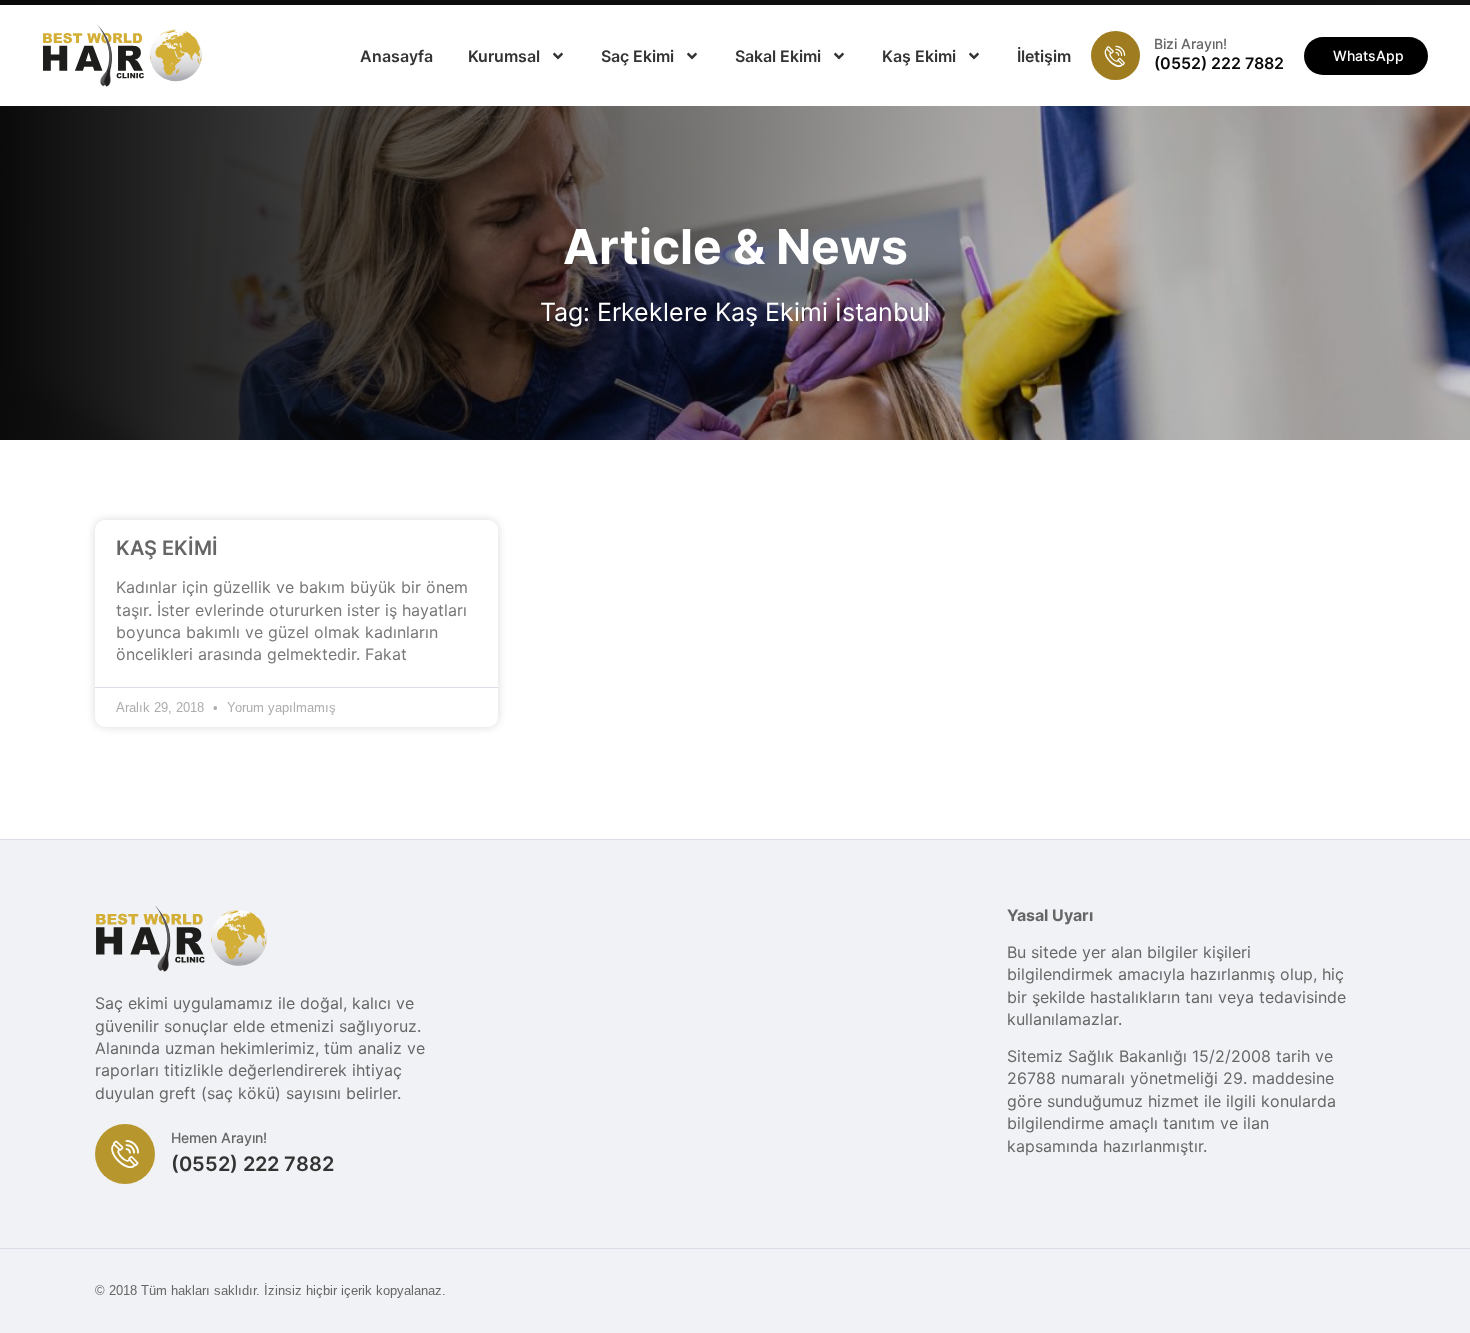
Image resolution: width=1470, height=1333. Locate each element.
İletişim (1044, 56)
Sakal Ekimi (778, 56)
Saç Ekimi (637, 56)
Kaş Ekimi (919, 56)
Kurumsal (504, 56)
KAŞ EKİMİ (167, 548)
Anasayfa (396, 56)
